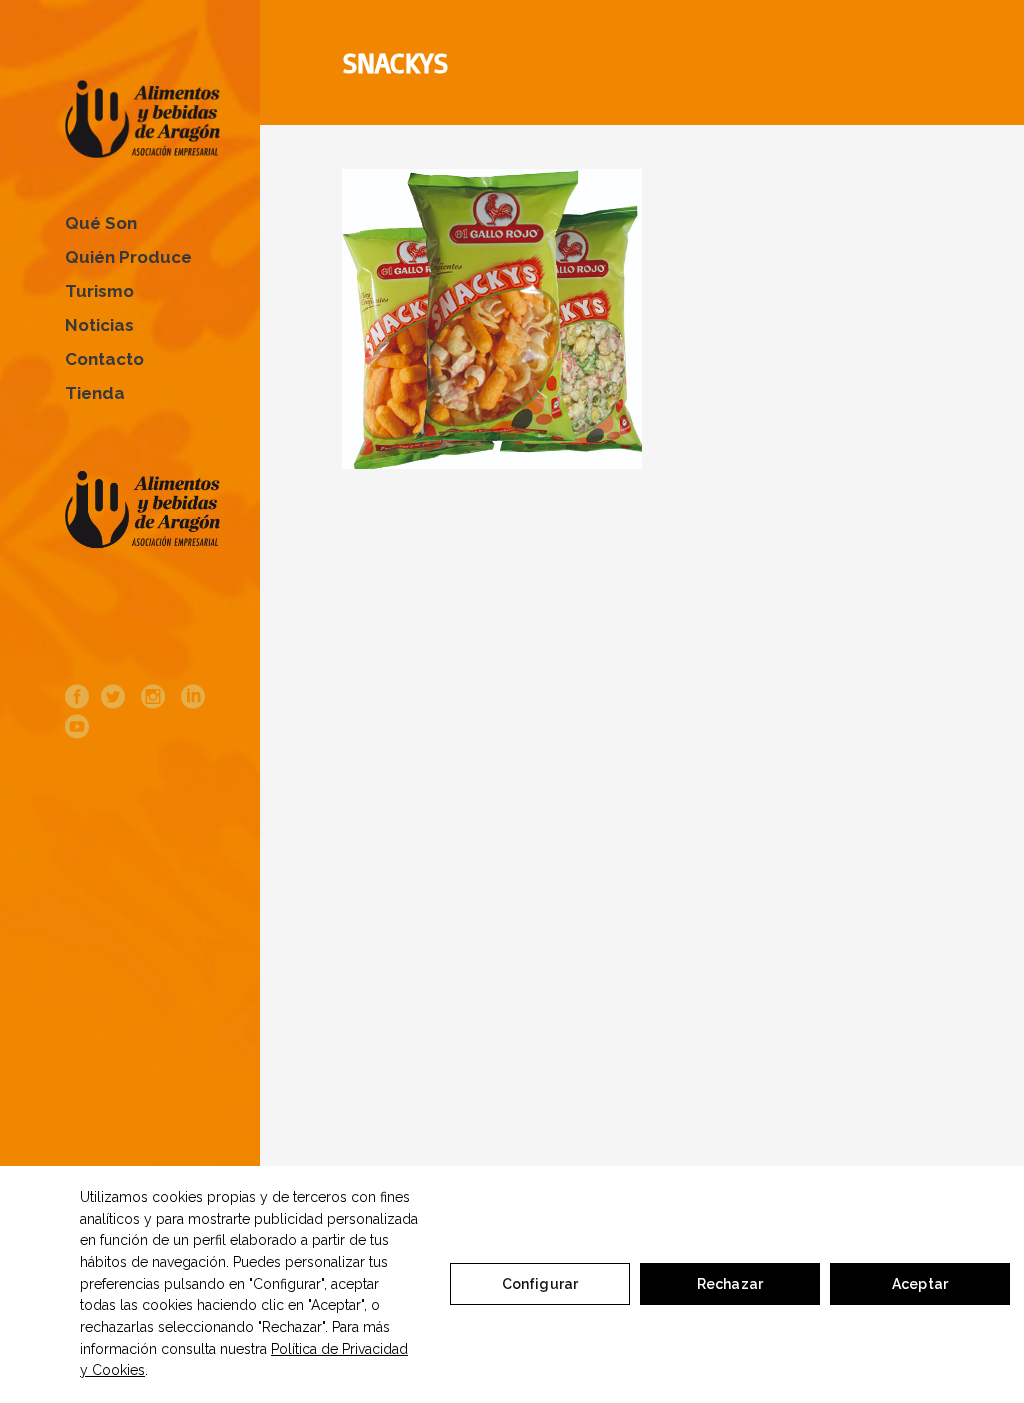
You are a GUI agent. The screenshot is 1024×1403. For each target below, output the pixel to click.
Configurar (540, 1284)
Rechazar (730, 1284)
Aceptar (920, 1284)
